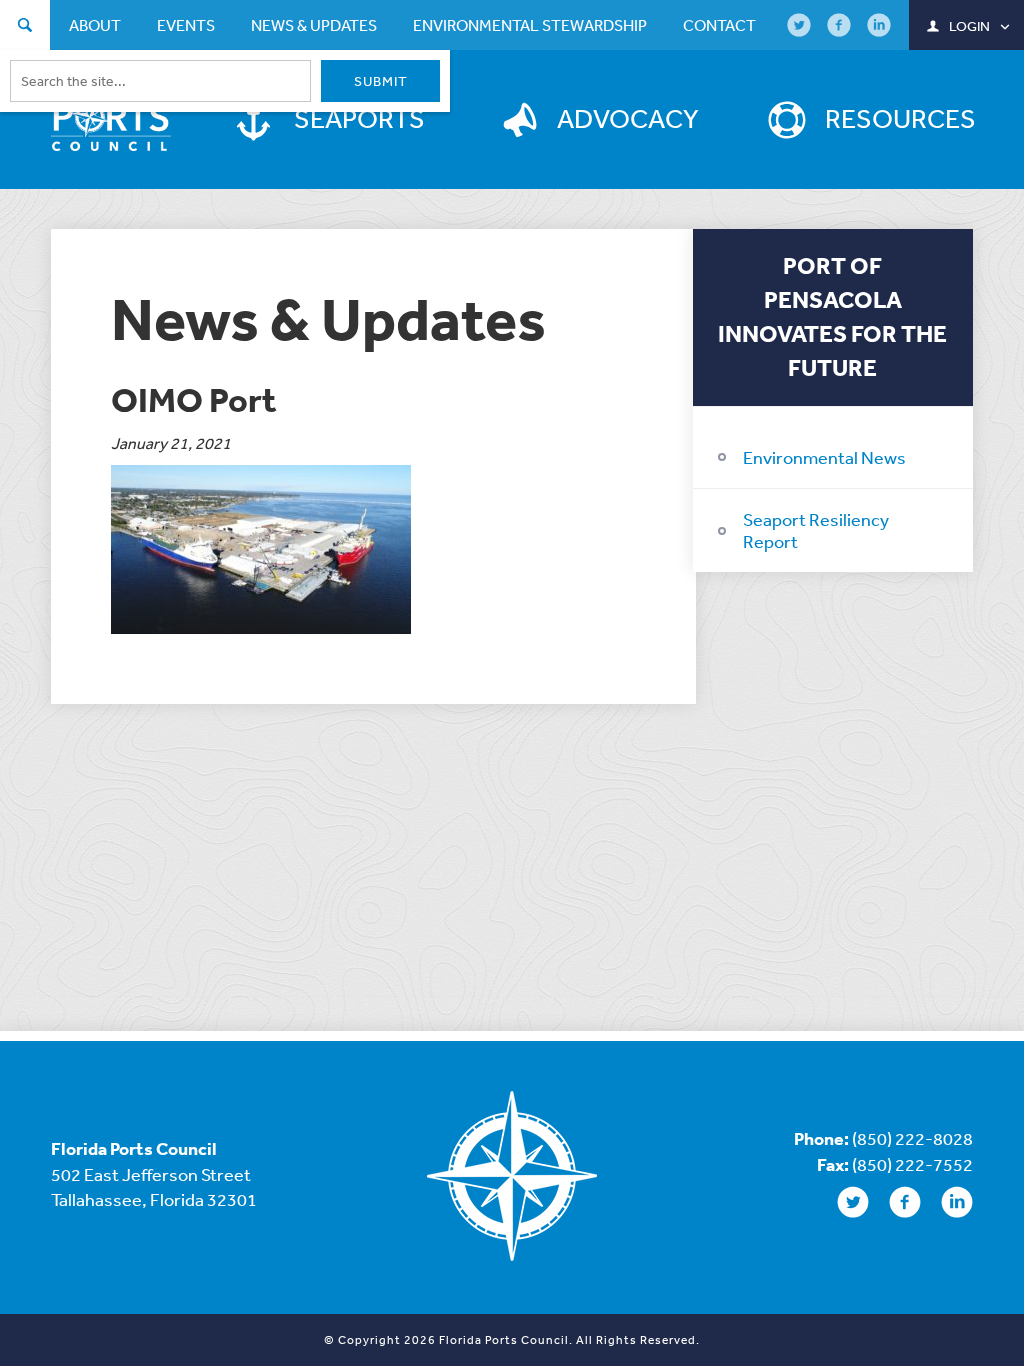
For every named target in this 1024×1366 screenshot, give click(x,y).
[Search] (25, 27)
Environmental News (824, 457)
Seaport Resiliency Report (816, 530)
